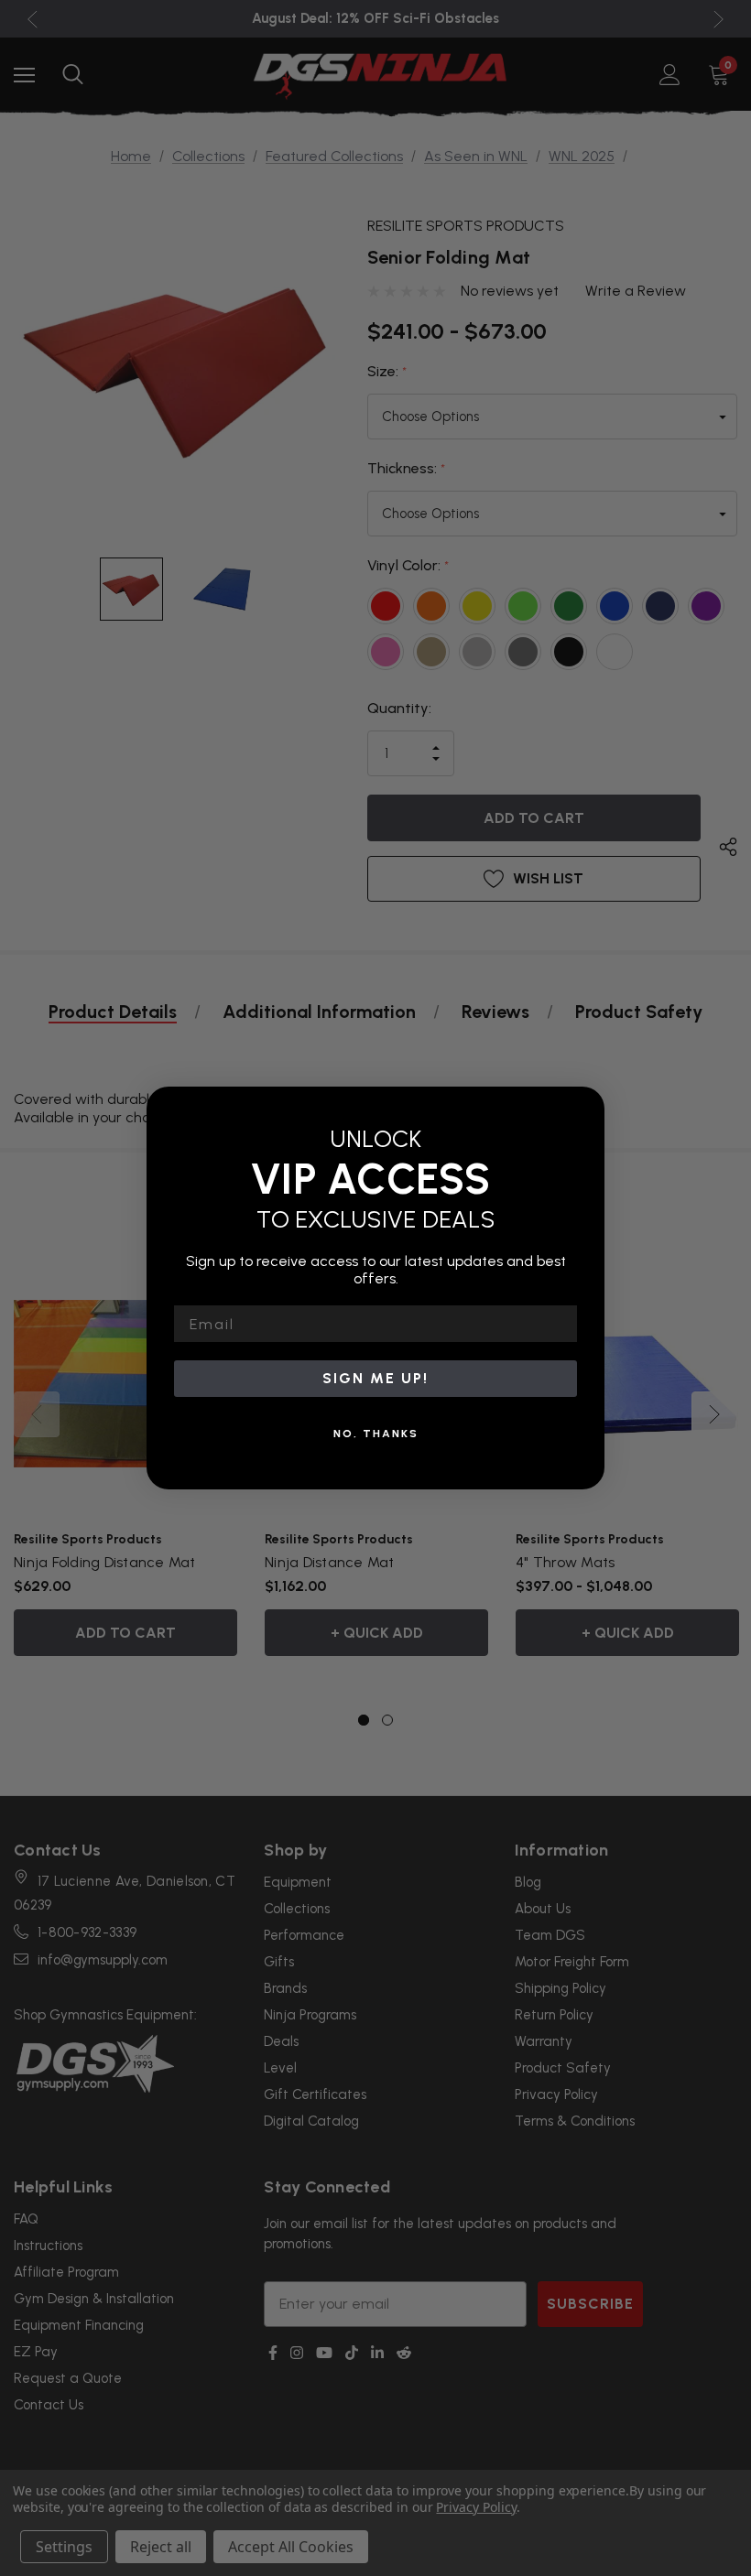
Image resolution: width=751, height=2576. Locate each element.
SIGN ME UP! (375, 1378)
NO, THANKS (376, 1434)
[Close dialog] (584, 1107)
